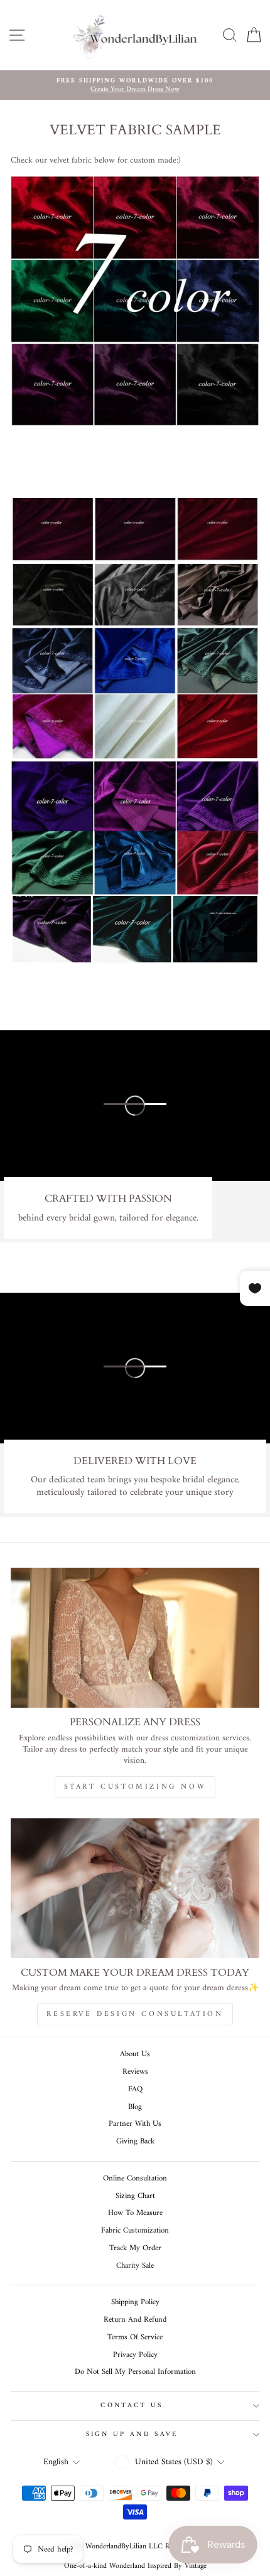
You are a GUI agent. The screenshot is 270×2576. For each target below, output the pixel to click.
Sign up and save (132, 2434)
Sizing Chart (135, 2196)
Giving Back (135, 2142)
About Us (135, 2054)
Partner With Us (135, 2124)
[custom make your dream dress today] (135, 1888)
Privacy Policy (135, 2355)
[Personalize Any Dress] (135, 1638)
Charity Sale (135, 2266)
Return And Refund (135, 2320)
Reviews (135, 2072)
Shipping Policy (135, 2302)
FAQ (135, 2089)
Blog (135, 2107)
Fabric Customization (135, 2231)
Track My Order (135, 2248)
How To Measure (135, 2213)
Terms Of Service (135, 2337)
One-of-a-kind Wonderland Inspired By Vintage (135, 2566)
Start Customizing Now (135, 1787)
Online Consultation (135, 2179)
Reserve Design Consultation (135, 2014)
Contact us (132, 2406)
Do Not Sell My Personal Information (135, 2372)
